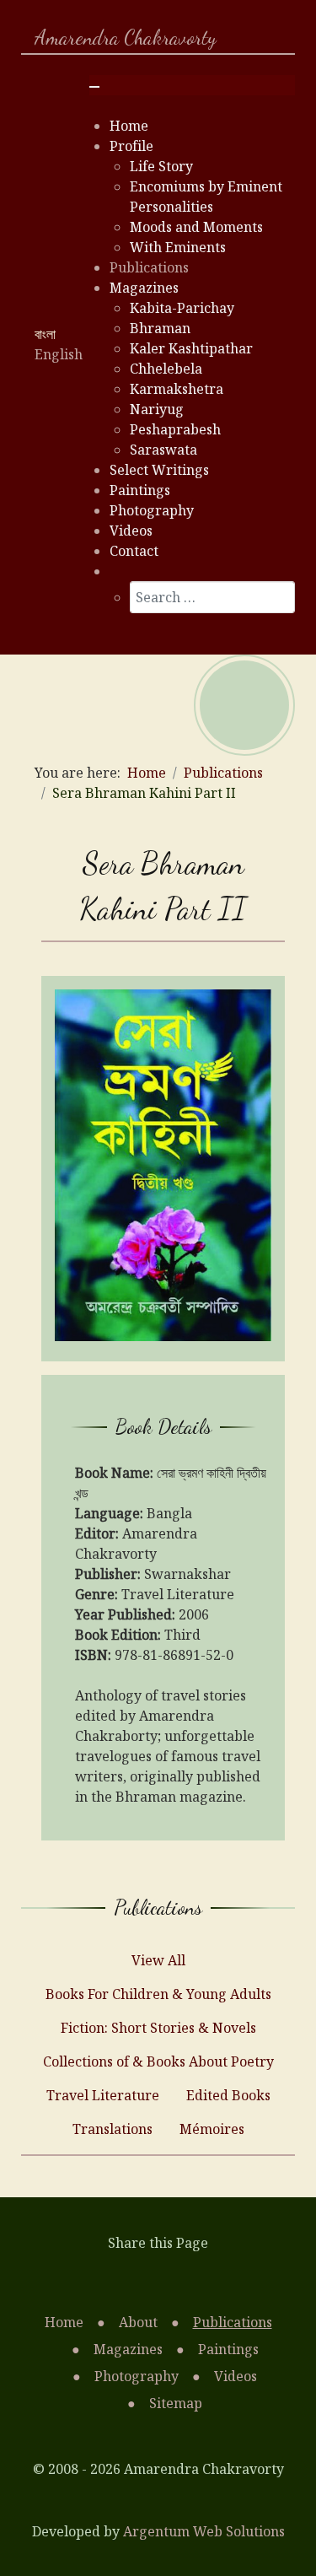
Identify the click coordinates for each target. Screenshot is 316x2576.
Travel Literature (103, 2095)
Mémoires (212, 2129)
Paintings (228, 2349)
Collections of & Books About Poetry (158, 2061)
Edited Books (228, 2095)
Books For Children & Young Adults (158, 1994)
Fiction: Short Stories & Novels (158, 2028)
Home (64, 2322)
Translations (112, 2129)
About (138, 2322)
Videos (236, 2376)
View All (158, 1960)
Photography (137, 2376)
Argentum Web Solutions (204, 2531)
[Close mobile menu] (94, 87)
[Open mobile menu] (94, 67)
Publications (233, 2322)
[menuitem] (129, 126)
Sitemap (176, 2403)
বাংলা (45, 334)
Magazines (128, 2349)
